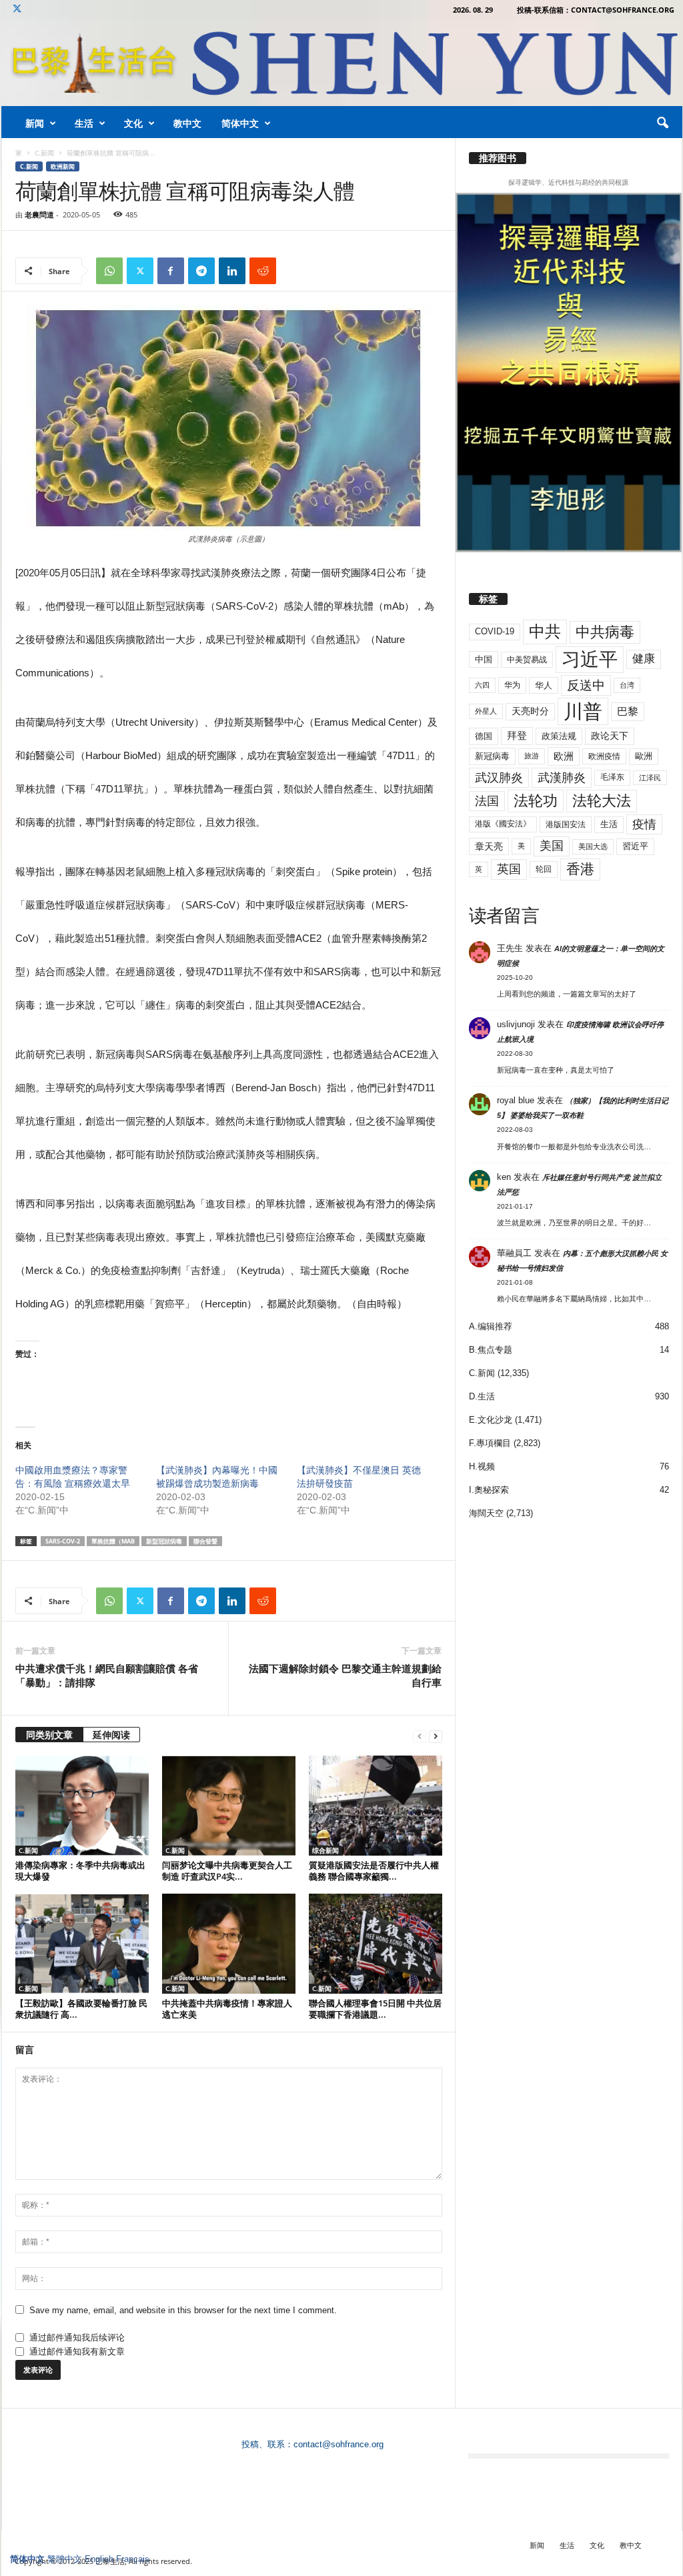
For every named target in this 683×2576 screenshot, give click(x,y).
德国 (484, 736)
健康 (644, 659)
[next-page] (436, 1736)
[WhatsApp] (109, 271)
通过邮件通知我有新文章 (77, 2352)
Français (133, 2559)
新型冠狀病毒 (164, 1541)
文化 (133, 123)
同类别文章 (49, 1735)
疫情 (644, 824)
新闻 (35, 123)
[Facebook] (171, 271)
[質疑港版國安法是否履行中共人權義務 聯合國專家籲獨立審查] (376, 1806)
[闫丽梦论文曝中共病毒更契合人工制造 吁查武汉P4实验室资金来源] (229, 1806)
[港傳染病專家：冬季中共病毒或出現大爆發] (82, 1806)
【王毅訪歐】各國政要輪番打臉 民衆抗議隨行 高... (81, 2009)
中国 (484, 659)
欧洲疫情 (604, 756)
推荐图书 (498, 158)
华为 (512, 685)
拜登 (517, 735)
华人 (544, 685)
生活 (84, 123)
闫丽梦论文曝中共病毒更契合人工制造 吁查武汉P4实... (227, 1871)
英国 (509, 869)
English (99, 2559)
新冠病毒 (492, 756)
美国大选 (593, 846)
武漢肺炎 (562, 778)
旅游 (532, 756)
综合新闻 (325, 1850)
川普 (583, 711)
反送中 (586, 685)
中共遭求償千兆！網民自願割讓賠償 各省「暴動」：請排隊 (107, 1675)
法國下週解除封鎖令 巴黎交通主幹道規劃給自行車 (345, 1675)
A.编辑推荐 (491, 1326)
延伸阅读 (111, 1735)
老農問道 (39, 214)
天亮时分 (530, 711)
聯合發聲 (205, 1541)
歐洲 (644, 756)
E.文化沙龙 (491, 1420)
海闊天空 (486, 1513)
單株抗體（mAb (113, 1541)
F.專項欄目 (490, 1443)
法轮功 (536, 801)
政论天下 (610, 736)
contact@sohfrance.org (338, 2444)
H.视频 (482, 1466)
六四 (482, 685)
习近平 (590, 659)
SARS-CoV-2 (63, 1541)
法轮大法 (602, 801)
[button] (662, 123)
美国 (552, 846)
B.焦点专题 (491, 1350)
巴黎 (628, 711)
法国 (487, 801)
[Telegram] (201, 271)
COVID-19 (495, 631)
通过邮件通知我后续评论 (77, 2338)
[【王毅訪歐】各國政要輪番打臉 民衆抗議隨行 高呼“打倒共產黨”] (82, 1944)
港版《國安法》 (503, 824)
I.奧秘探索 (489, 1490)
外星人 (486, 711)
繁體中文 (65, 2559)
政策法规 (559, 736)
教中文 (187, 123)
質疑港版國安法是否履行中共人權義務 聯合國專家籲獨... (374, 1871)
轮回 (544, 869)
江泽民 (650, 778)
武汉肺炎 (499, 777)
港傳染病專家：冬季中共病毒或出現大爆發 (80, 1871)
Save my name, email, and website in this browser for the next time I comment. (183, 2310)
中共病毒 (605, 632)
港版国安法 (566, 824)
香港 (580, 869)
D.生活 (482, 1396)
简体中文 (240, 123)
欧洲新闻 (63, 166)
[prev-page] (420, 1736)
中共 (545, 631)
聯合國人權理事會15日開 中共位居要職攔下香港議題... (375, 2009)
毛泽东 (612, 777)
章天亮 (489, 846)
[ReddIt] (263, 271)
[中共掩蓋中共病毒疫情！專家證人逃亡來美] (229, 1944)
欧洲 (564, 756)
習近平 (635, 846)
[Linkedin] (232, 271)
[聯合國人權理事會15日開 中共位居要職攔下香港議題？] (376, 1944)
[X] (17, 10)
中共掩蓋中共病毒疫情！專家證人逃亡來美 (227, 2009)
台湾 (627, 685)
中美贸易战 (527, 660)
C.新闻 (44, 153)
